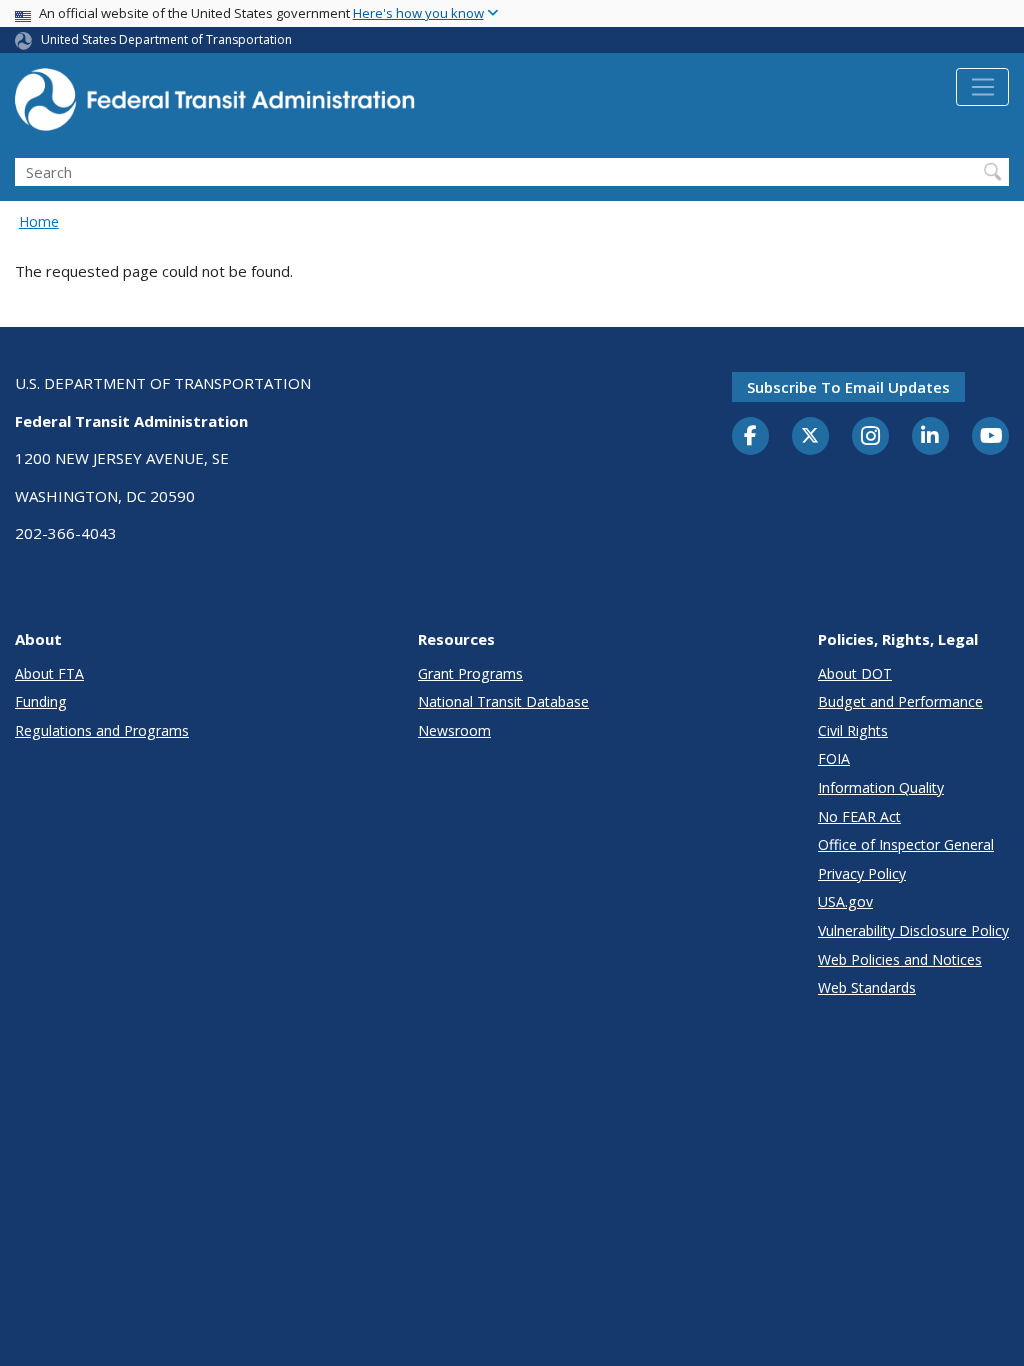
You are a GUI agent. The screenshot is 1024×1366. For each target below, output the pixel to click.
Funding (41, 701)
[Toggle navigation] (982, 87)
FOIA (834, 758)
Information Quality (881, 787)
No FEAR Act (859, 816)
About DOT (855, 673)
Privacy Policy (862, 873)
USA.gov (845, 901)
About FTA (49, 673)
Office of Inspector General (906, 844)
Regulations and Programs (102, 730)
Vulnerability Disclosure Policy (913, 930)
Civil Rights (853, 730)
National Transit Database (503, 701)
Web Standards (867, 987)
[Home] (215, 105)
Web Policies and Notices (900, 959)
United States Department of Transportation (166, 39)
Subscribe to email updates (848, 387)
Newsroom (454, 730)
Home (39, 221)
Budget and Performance (900, 701)
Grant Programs (470, 673)
